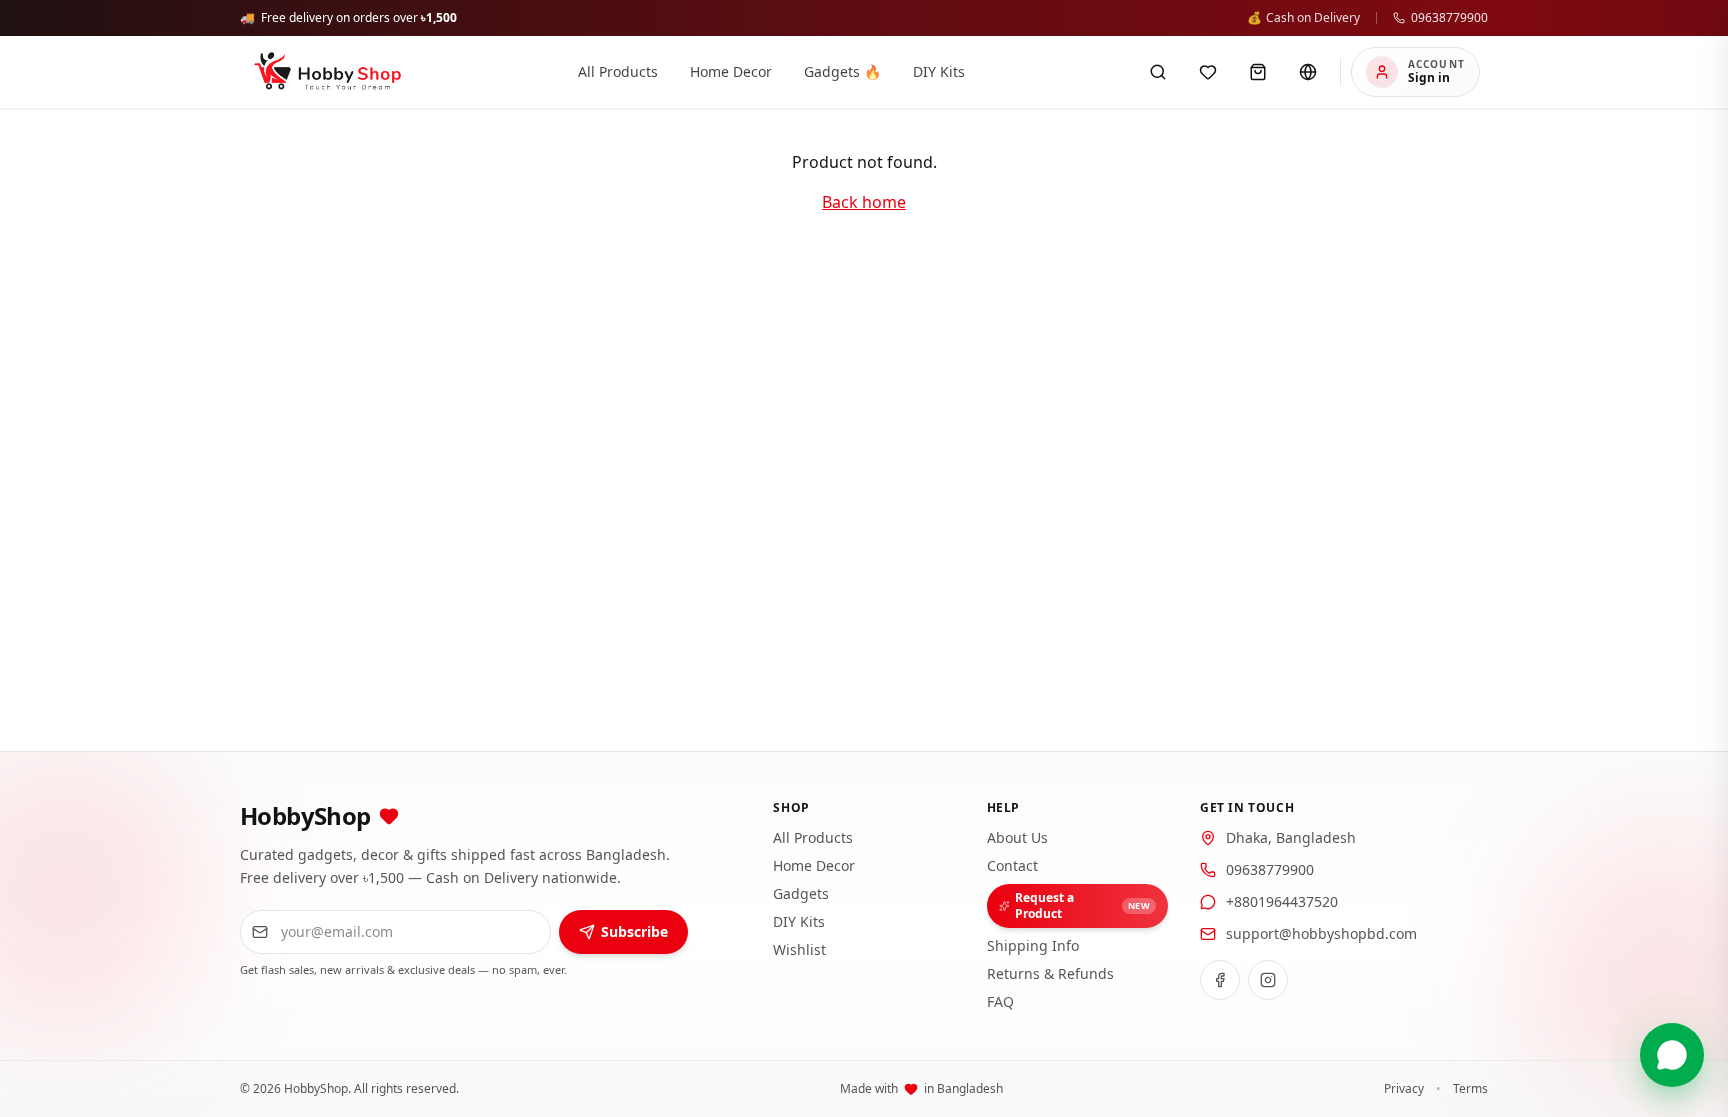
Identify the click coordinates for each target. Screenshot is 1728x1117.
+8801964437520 (1282, 901)
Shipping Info (1033, 945)
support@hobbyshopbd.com (1321, 933)
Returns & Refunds (1050, 973)
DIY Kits (799, 921)
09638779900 (1449, 17)
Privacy (1404, 1089)
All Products (813, 837)
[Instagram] (1268, 980)
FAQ (1000, 1001)
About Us (1017, 837)
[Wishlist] (1208, 72)
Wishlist (799, 949)
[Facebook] (1220, 980)
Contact (1012, 865)
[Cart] (1258, 72)
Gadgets (801, 893)
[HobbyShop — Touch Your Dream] (327, 72)
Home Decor (814, 865)
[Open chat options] (1672, 1055)
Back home (864, 202)
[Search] (1158, 72)
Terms (1470, 1089)
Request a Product (1082, 905)
